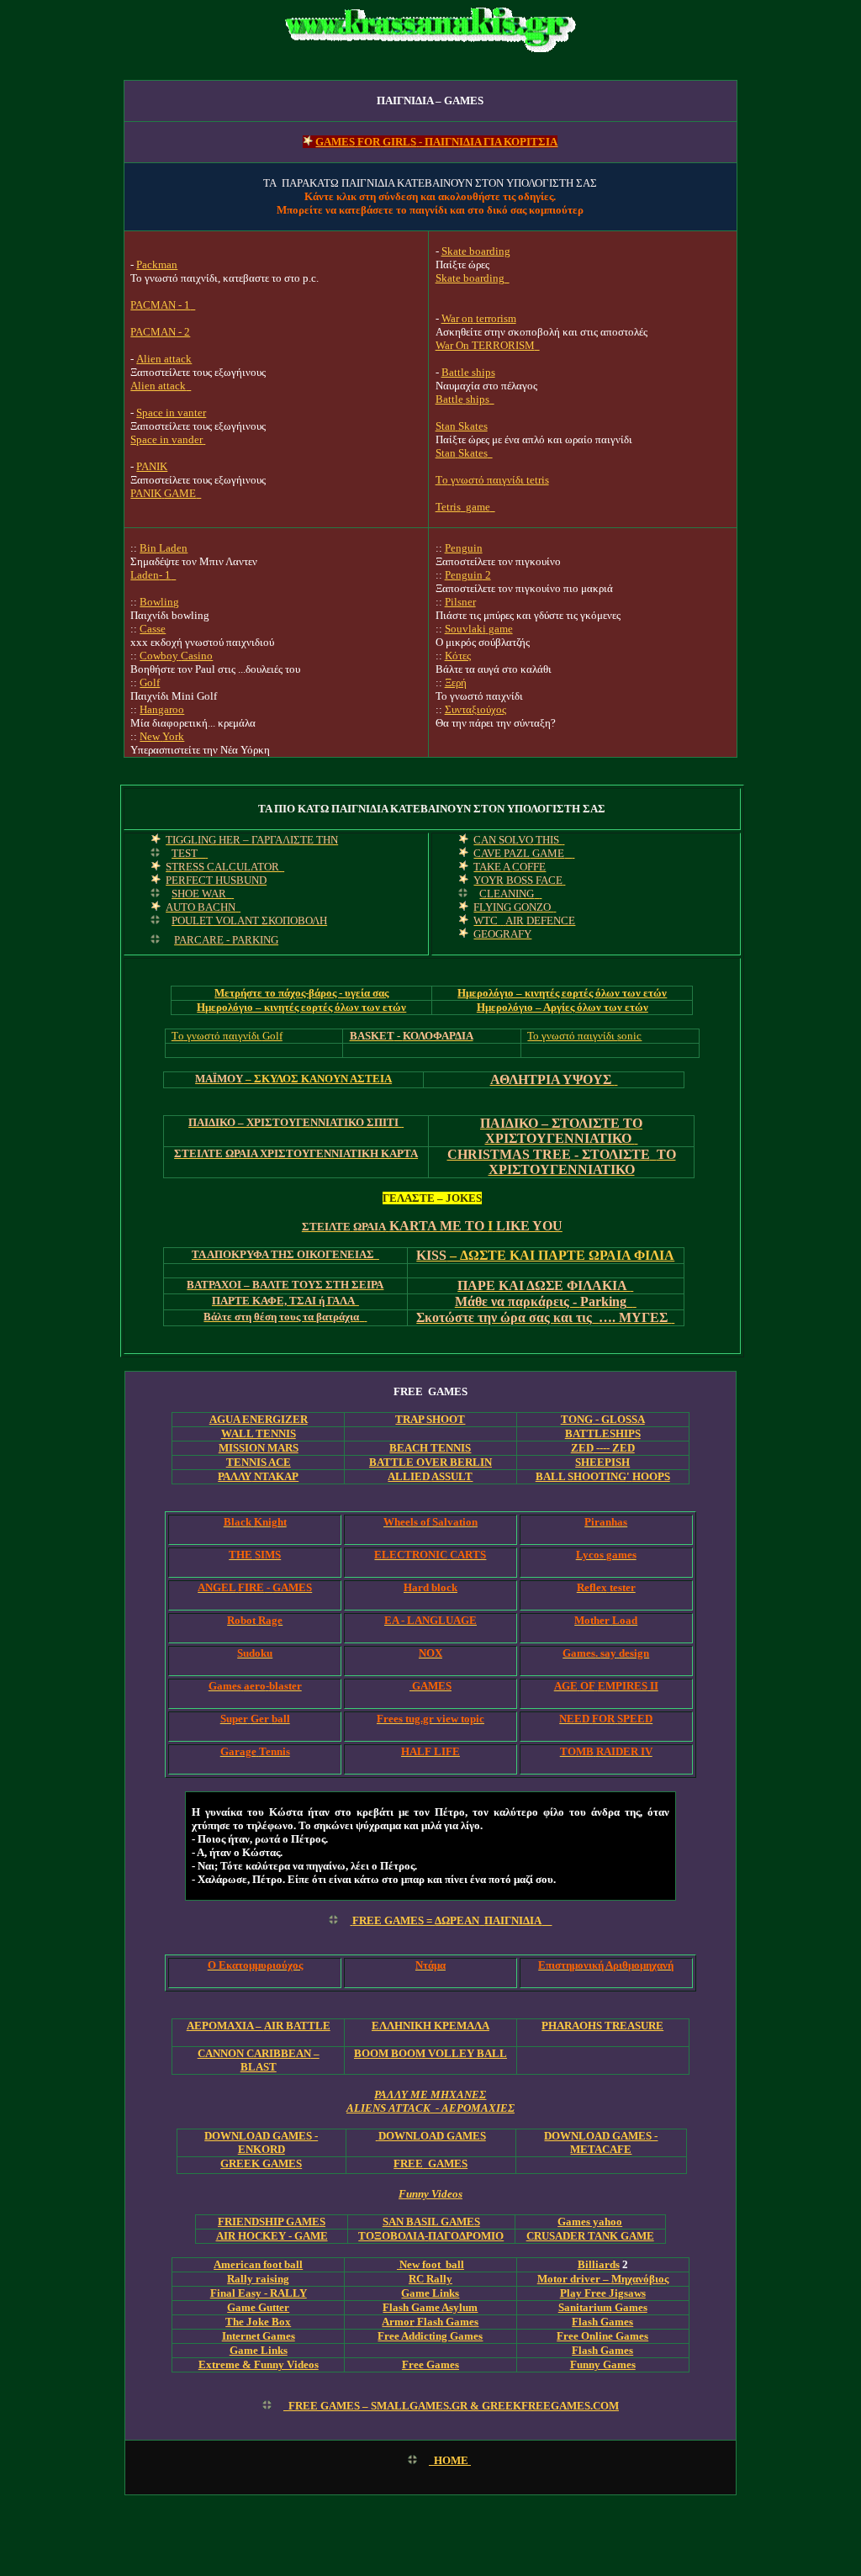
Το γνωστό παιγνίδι (584, 1036)
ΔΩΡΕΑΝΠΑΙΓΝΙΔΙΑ (447, 1920)
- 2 (160, 332)
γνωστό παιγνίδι (227, 1036)
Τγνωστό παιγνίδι (492, 480)
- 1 (151, 575)
